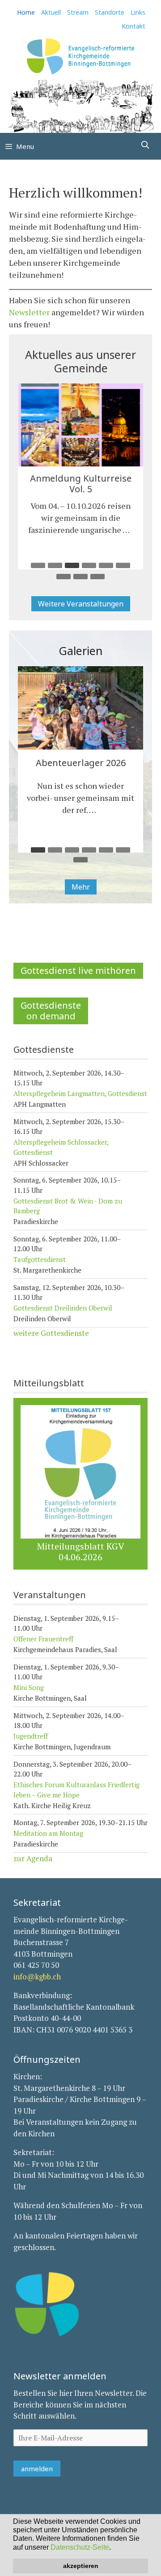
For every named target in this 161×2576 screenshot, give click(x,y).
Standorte (110, 12)
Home (26, 12)
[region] (80, 106)
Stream (78, 12)
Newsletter (29, 312)
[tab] (38, 565)
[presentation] (80, 425)
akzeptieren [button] (81, 2566)
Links (138, 12)
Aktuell (51, 12)
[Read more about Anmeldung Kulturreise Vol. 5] (132, 530)
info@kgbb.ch (37, 1976)
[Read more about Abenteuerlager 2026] (98, 810)
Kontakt (133, 26)
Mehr (81, 887)
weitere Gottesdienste (51, 1333)
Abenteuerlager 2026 (81, 763)
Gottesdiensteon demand (51, 1011)
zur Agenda (33, 1858)
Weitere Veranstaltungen (81, 604)
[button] (114, 2548)
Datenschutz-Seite (80, 2547)
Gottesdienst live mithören (78, 971)
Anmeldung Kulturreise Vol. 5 (81, 484)
